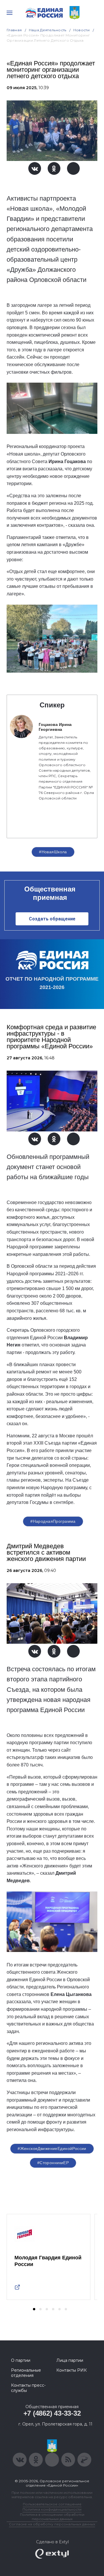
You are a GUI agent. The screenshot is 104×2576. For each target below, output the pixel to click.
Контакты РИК (71, 2370)
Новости (82, 30)
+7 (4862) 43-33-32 (52, 2413)
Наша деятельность (48, 30)
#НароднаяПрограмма (53, 1521)
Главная (14, 30)
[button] (34, 2309)
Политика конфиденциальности (52, 2509)
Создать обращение (52, 919)
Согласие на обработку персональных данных (52, 2524)
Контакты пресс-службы (28, 2388)
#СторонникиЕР (53, 2163)
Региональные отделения (26, 2373)
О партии (21, 2360)
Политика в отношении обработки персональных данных (52, 2517)
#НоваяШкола (53, 852)
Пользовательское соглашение (52, 2504)
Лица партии (70, 2360)
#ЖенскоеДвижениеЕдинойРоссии (52, 2148)
